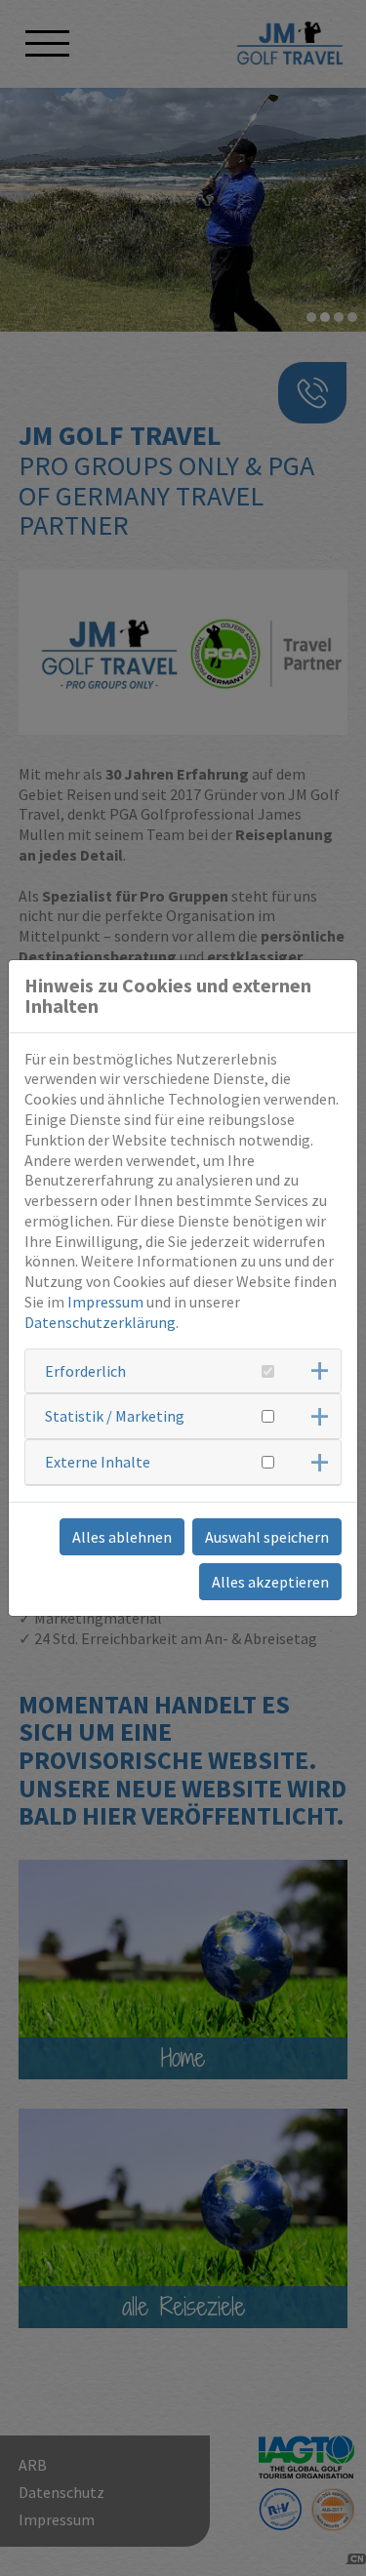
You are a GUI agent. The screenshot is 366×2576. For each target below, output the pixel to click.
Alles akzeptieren (270, 1582)
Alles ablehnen (122, 1537)
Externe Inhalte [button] (98, 1462)
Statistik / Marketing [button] (115, 1416)
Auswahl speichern (267, 1537)
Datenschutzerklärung (100, 1322)
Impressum (105, 1302)
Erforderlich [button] (85, 1371)
